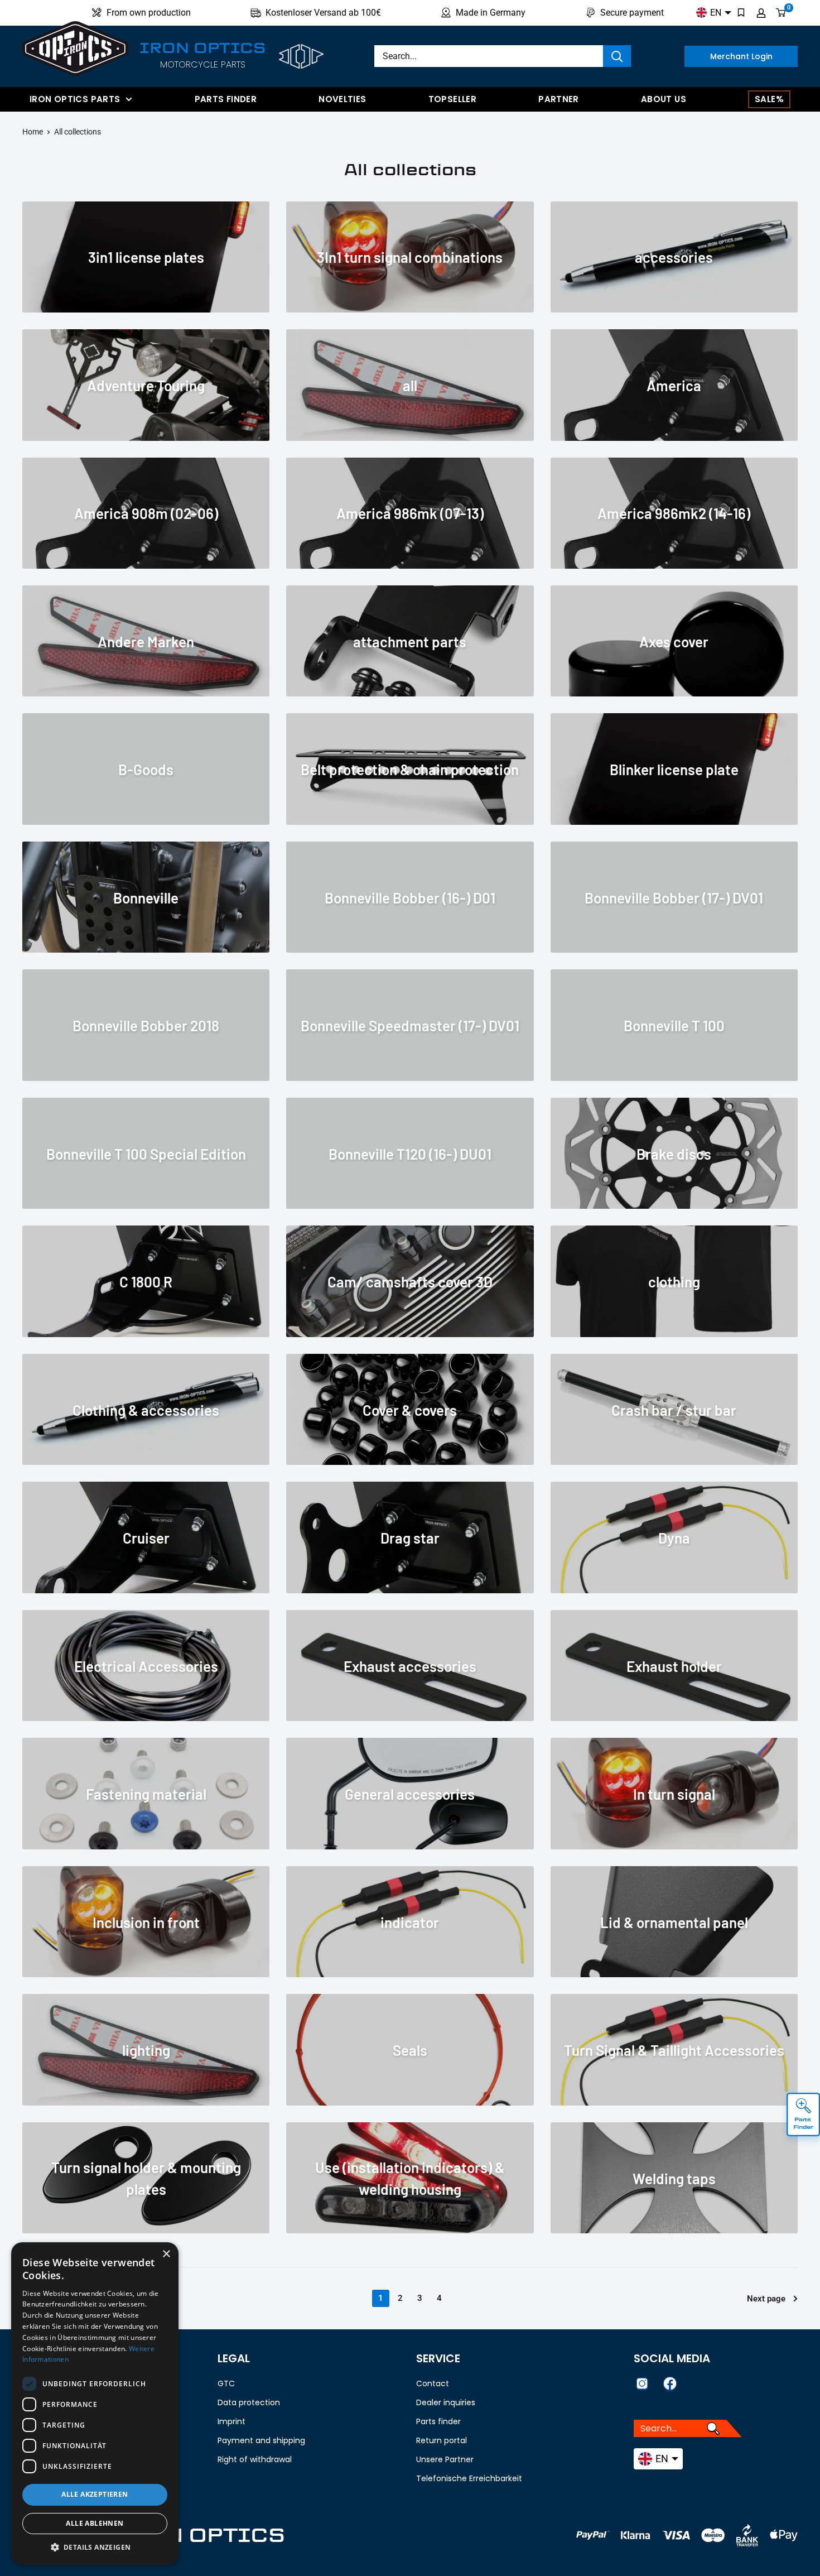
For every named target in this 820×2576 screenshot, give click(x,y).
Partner (559, 99)
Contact (433, 2383)
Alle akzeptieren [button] (95, 2494)
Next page (766, 2299)
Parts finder (226, 99)
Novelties (342, 99)
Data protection (249, 2402)
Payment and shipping (261, 2440)
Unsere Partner (445, 2459)
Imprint (231, 2421)
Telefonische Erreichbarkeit (469, 2478)
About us (664, 99)
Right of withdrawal (255, 2459)
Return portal (442, 2440)
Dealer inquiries (446, 2402)
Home (33, 132)
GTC (226, 2383)
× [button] (166, 2254)
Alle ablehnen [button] (95, 2523)
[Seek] (617, 56)
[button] (95, 2548)
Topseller (452, 99)
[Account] (761, 13)
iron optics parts (75, 99)
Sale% (769, 99)
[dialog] (95, 2404)
